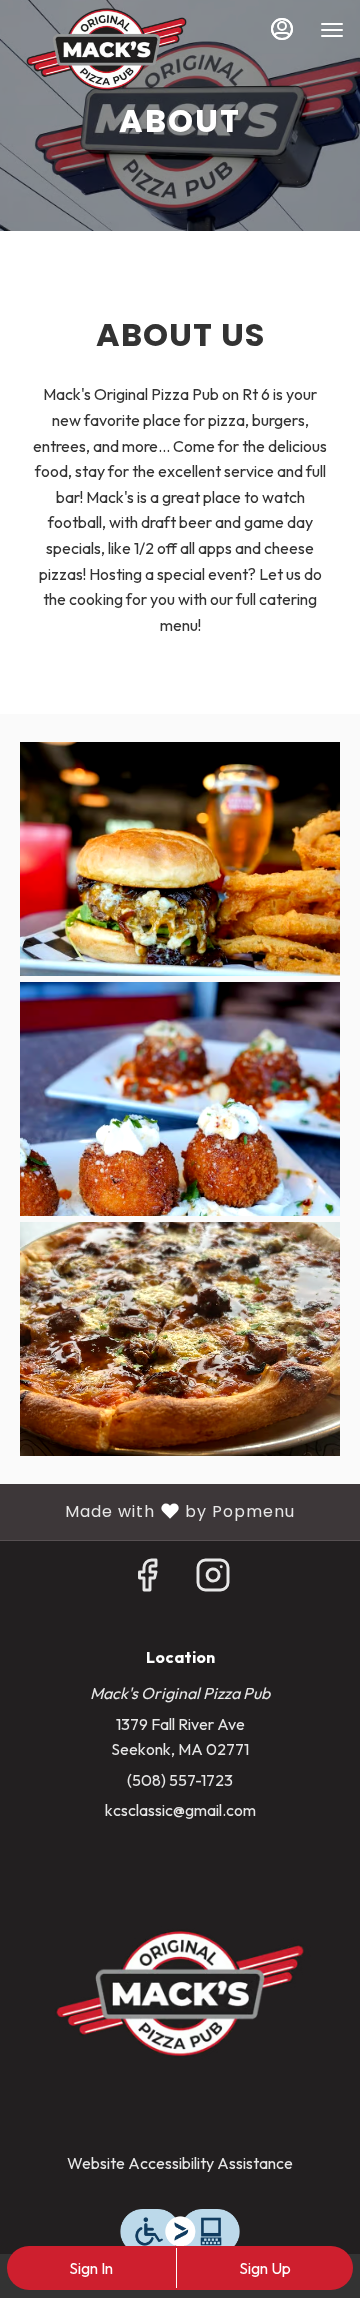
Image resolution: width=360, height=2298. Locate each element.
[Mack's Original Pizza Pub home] (106, 50)
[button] (180, 859)
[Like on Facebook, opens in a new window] (147, 1580)
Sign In (91, 2268)
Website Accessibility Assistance (180, 2163)
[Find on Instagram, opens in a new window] (213, 1580)
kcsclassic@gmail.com (180, 1810)
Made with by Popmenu (155, 1511)
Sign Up (265, 2268)
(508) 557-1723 (180, 1780)
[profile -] (282, 29)
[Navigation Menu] (332, 30)
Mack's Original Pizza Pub (180, 1994)
